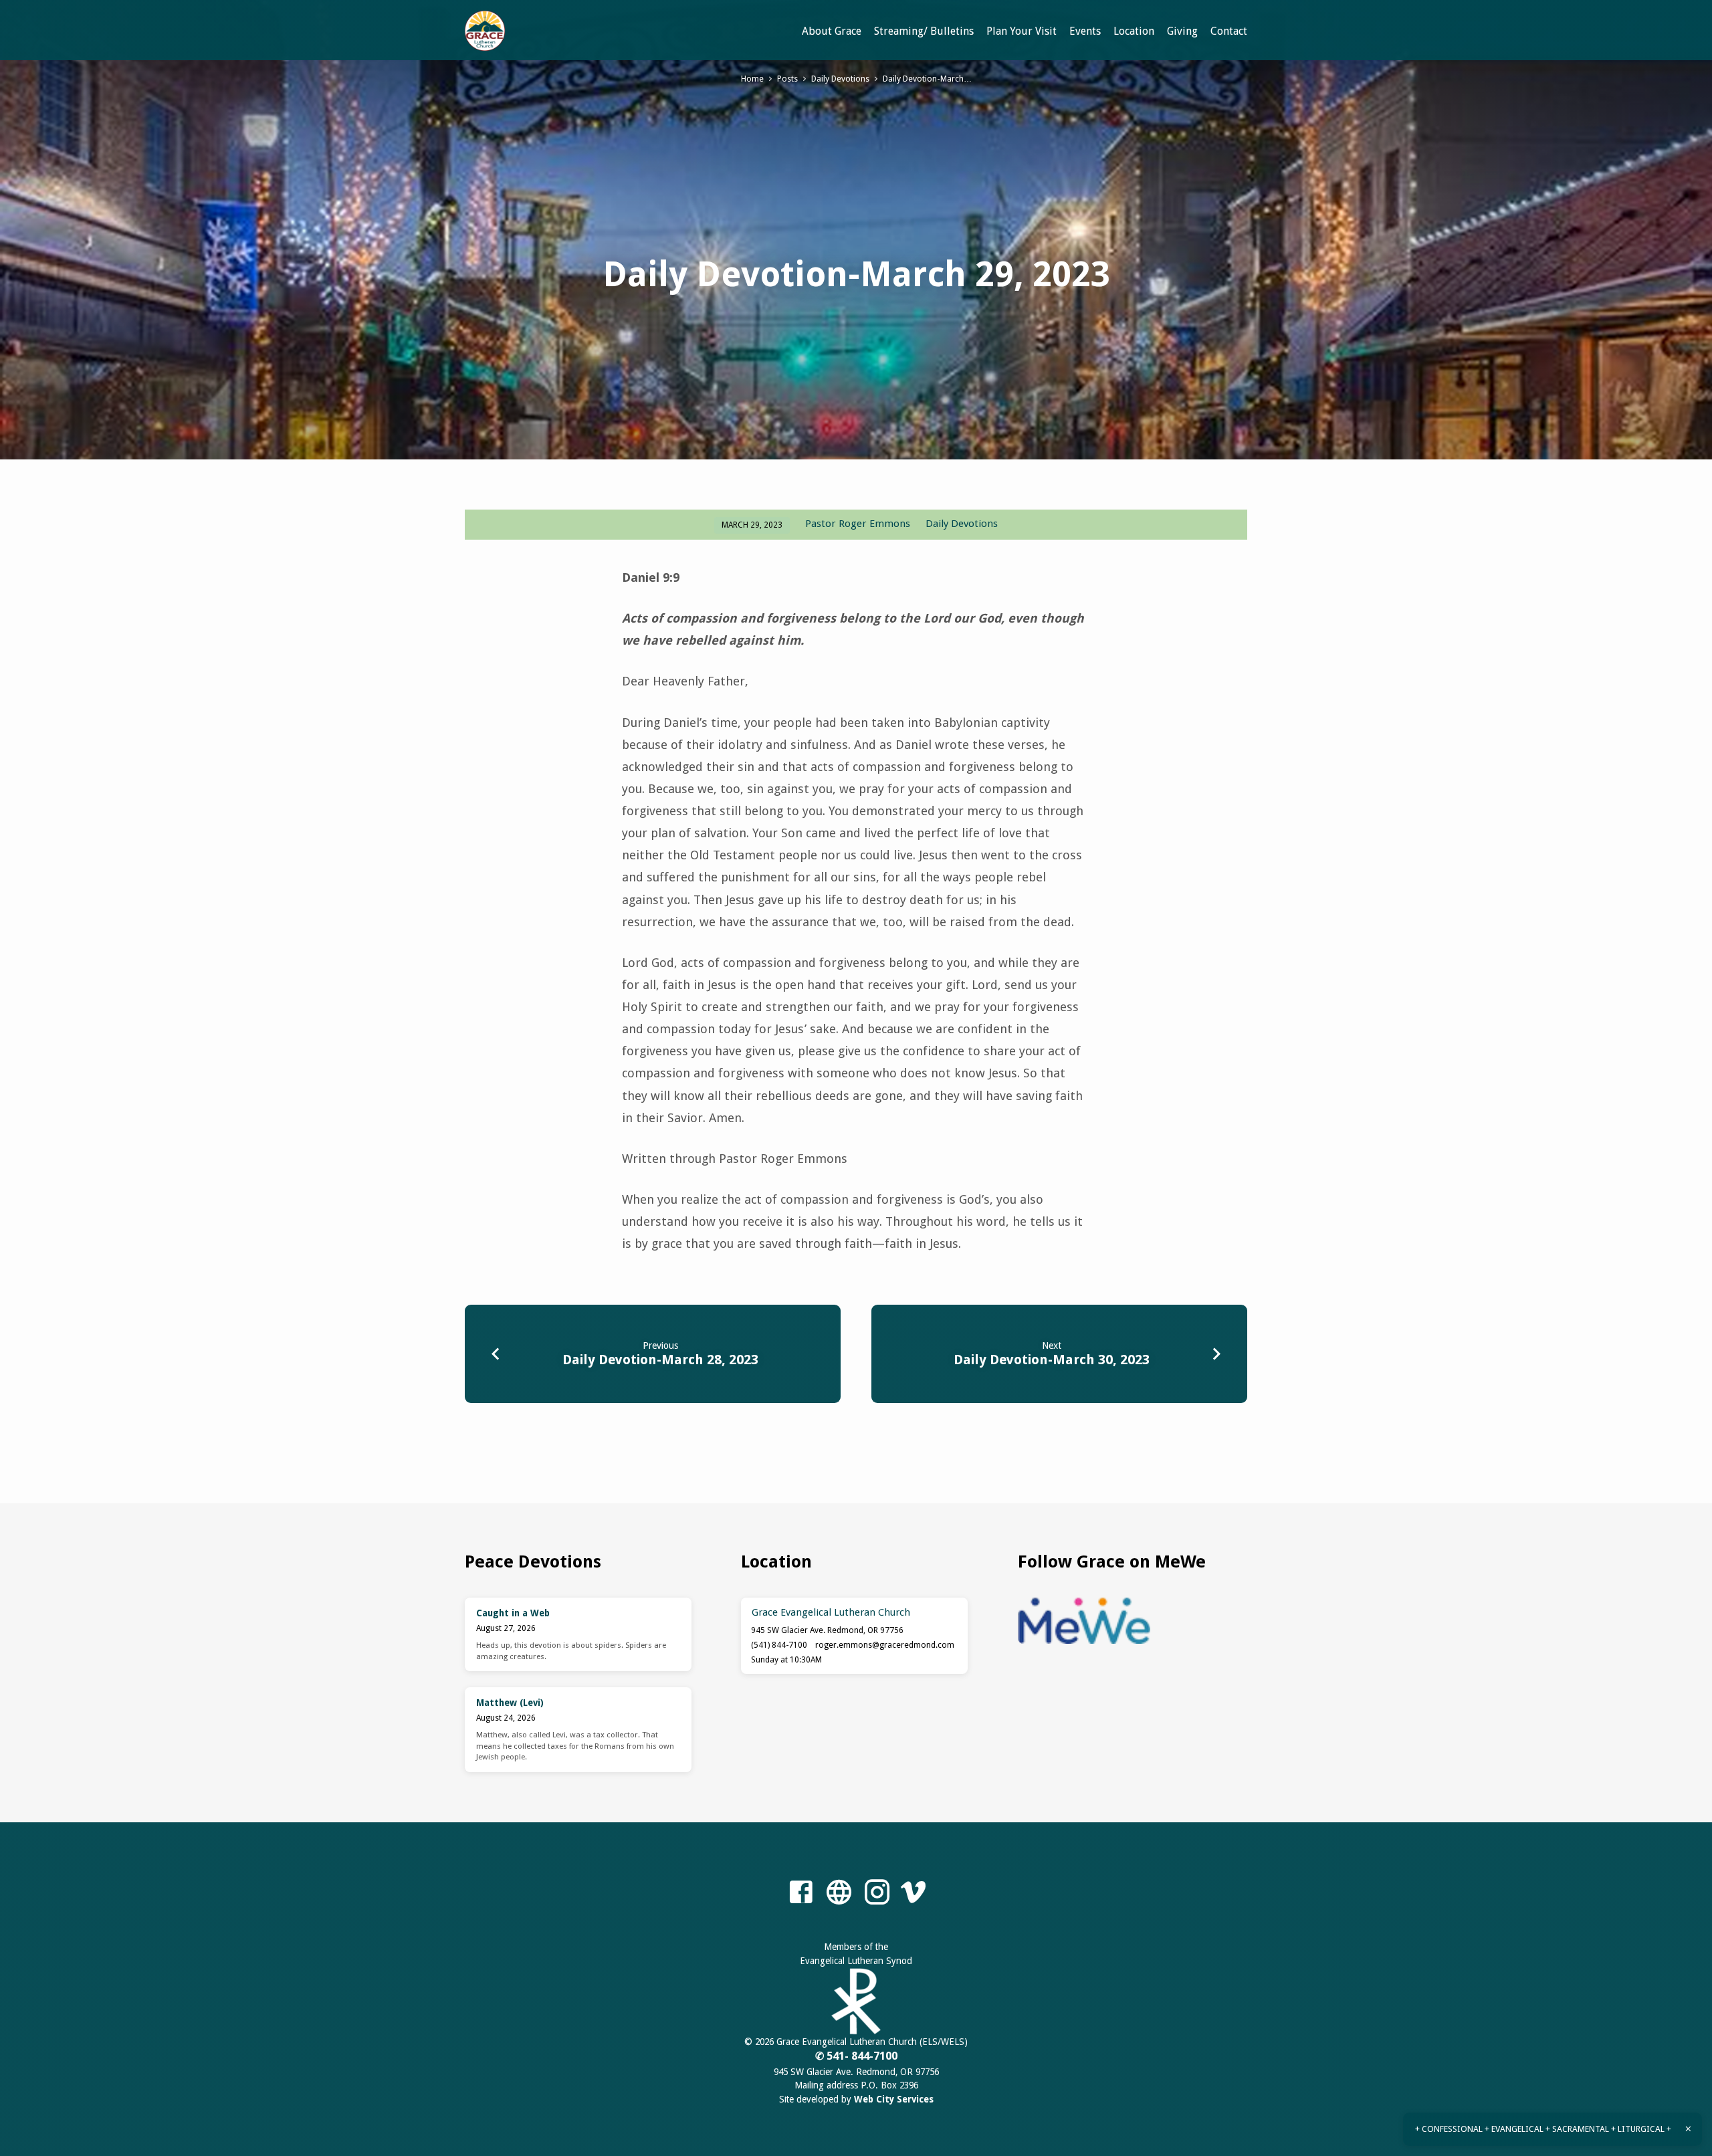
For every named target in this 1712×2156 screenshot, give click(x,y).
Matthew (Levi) (510, 1703)
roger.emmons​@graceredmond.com (885, 1645)
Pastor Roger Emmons (858, 524)
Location (1134, 31)
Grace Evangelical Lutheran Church (831, 1612)
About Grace (832, 31)
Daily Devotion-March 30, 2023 (1052, 1360)
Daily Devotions (840, 79)
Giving (1182, 31)
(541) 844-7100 (779, 1645)
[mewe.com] (839, 1893)
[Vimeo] (913, 1893)
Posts (787, 79)
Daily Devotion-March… (927, 79)
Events (1085, 31)
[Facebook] (801, 1893)
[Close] (1688, 2129)
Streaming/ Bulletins (924, 31)
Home (752, 79)
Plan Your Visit (1022, 31)
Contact (1229, 31)
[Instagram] (877, 1893)
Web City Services (894, 2099)
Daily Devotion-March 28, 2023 (660, 1360)
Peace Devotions (533, 1561)
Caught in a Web (513, 1613)
